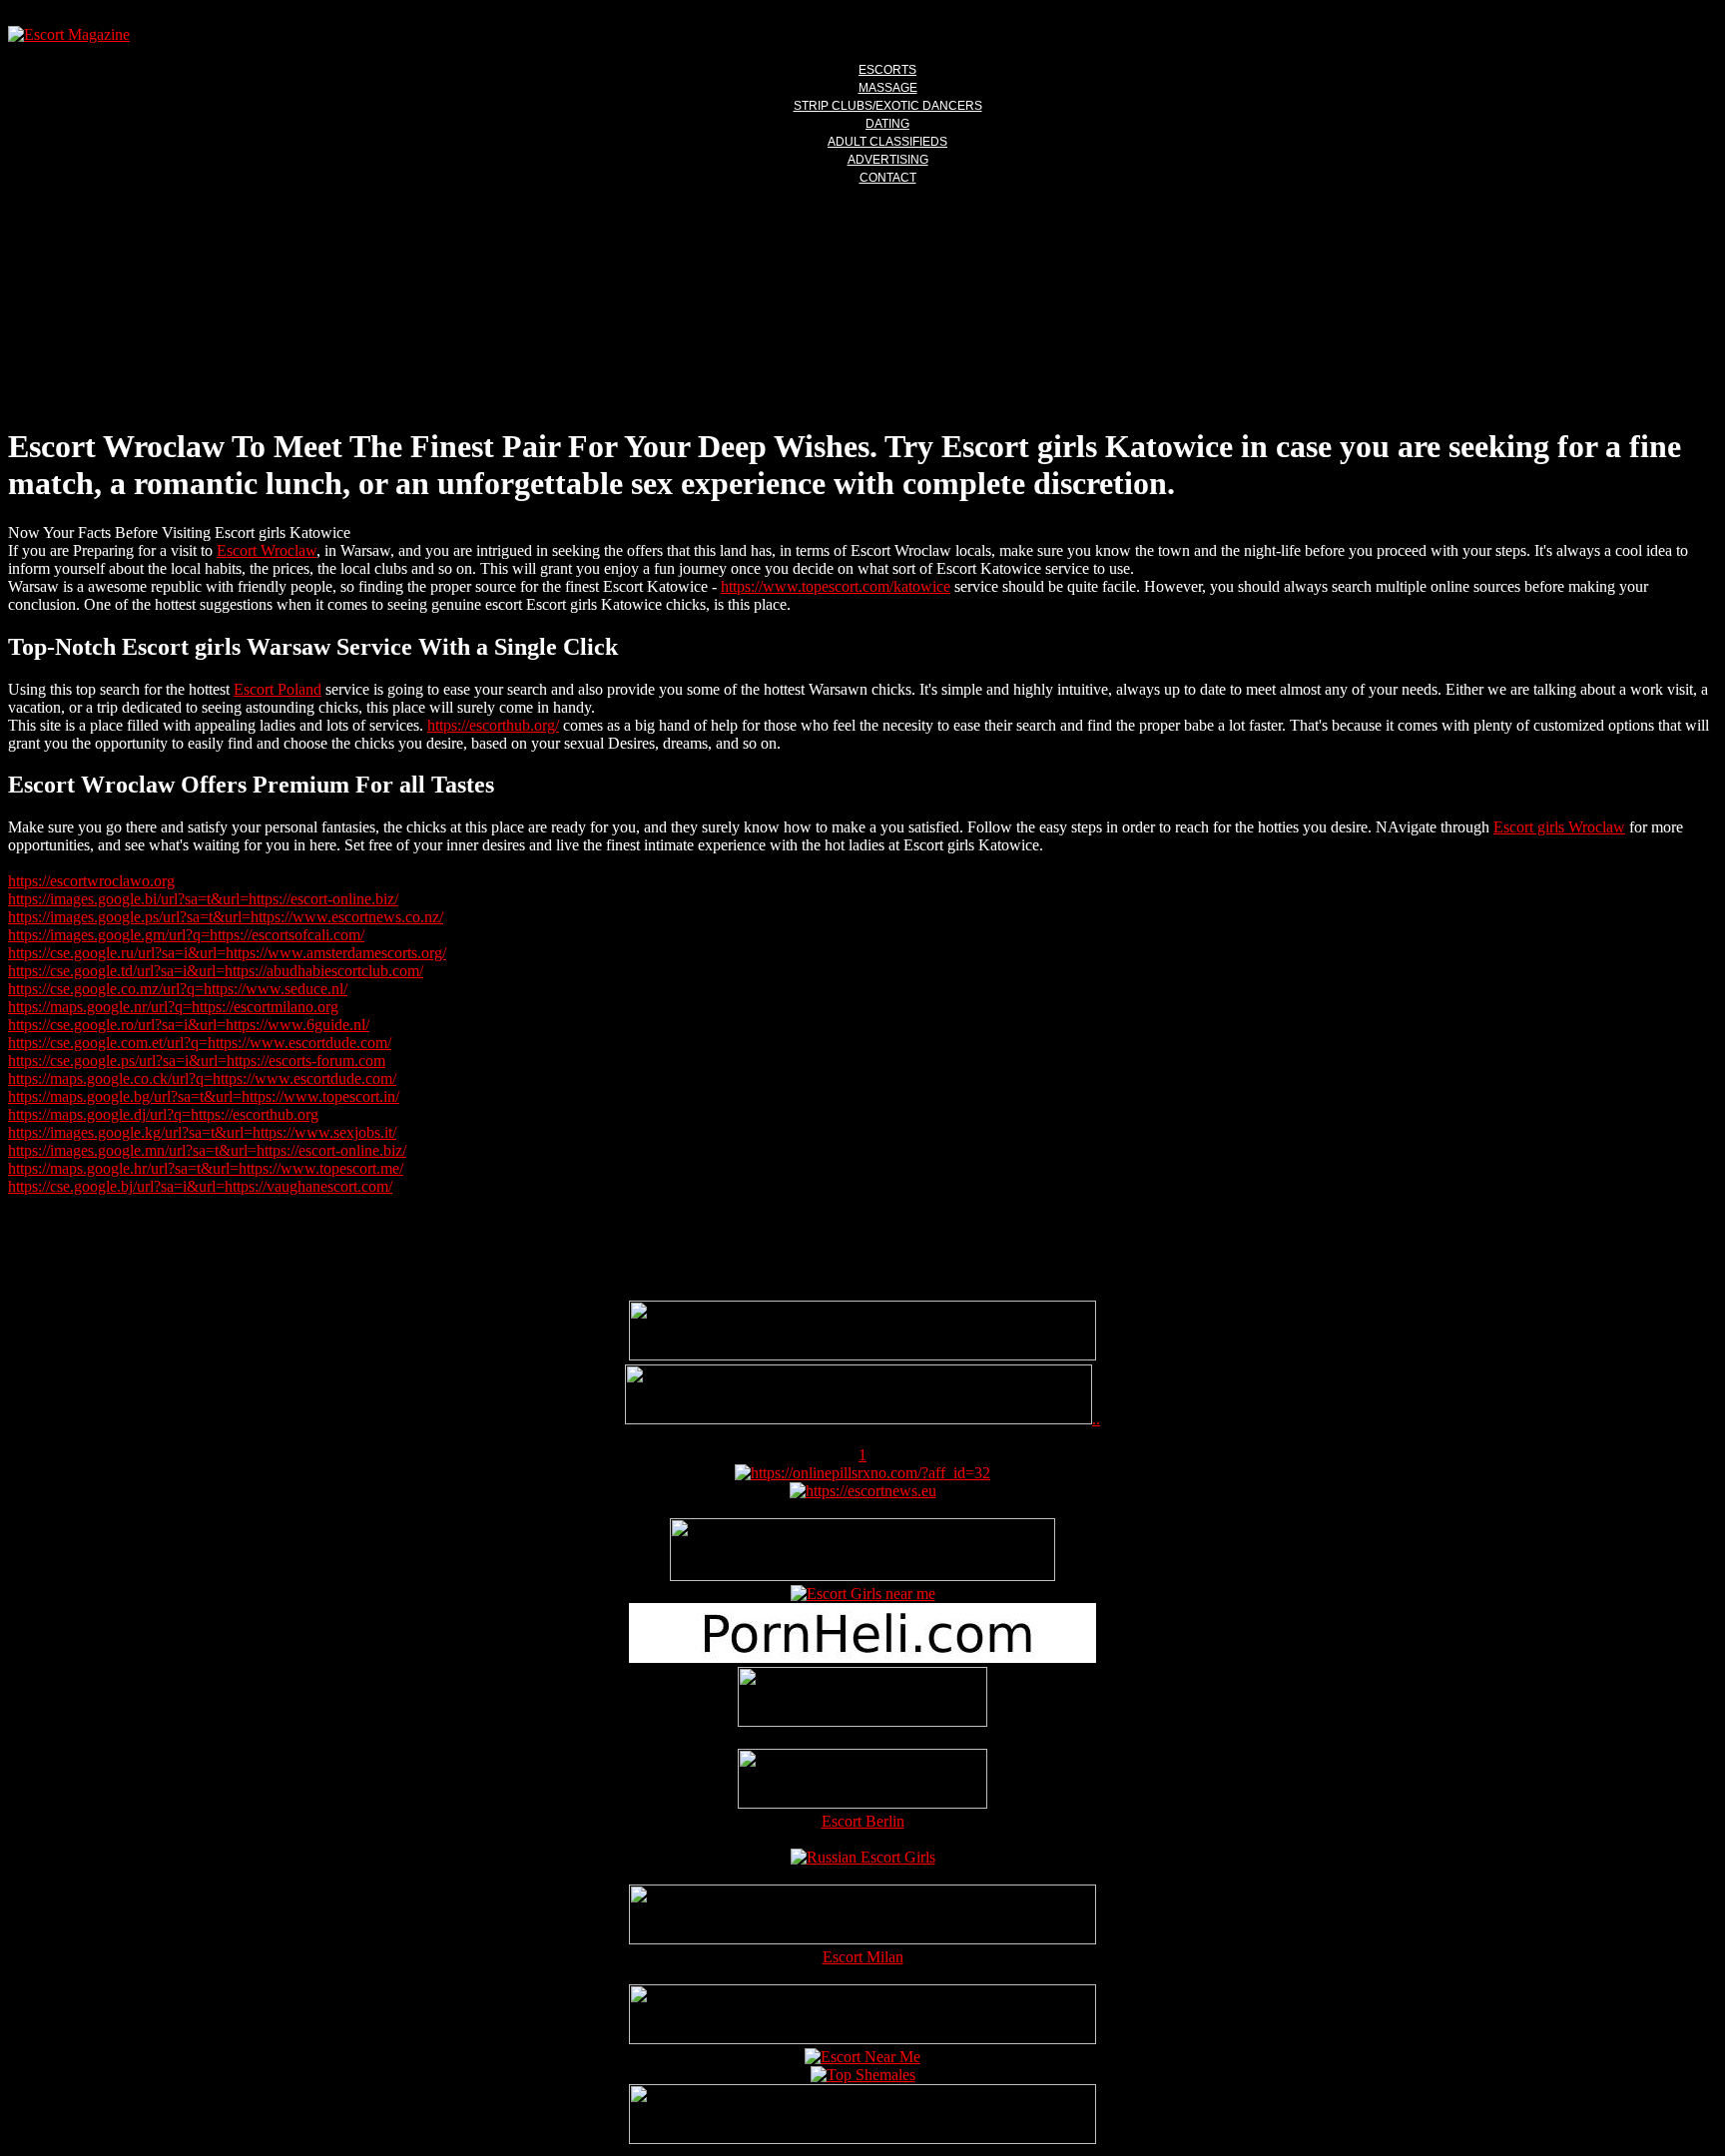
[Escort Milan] (862, 1939)
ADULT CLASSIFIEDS (887, 142)
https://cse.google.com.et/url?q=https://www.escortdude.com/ (200, 1043)
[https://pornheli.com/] (862, 1576)
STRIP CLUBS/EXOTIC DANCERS (888, 106)
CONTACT (888, 178)
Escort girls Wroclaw (1559, 827)
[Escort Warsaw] (862, 2139)
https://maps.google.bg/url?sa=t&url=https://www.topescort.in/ (204, 1096)
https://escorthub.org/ (493, 725)
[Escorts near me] (863, 1594)
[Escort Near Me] (862, 2057)
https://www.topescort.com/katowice (836, 586)
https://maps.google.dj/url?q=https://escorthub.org (163, 1114)
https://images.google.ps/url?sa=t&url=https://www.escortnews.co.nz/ (226, 917)
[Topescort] (862, 2039)
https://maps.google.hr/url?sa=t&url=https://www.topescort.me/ (206, 1168)
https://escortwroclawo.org (91, 881)
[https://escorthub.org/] (862, 1699)
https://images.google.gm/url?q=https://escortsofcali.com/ (186, 935)
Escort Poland (278, 689)
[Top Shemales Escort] (863, 2075)
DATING (887, 124)
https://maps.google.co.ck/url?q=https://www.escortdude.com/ (202, 1078)
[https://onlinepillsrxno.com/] (862, 1473)
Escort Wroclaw (267, 550)
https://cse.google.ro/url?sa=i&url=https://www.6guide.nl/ (189, 1025)
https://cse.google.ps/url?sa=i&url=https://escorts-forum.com (197, 1061)
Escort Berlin (863, 1821)
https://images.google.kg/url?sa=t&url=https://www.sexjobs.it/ (202, 1132)
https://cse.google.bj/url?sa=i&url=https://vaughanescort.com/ (200, 1186)
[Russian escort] (863, 1857)
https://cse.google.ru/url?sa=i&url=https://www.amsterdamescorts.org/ (227, 953)
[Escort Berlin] (862, 1781)
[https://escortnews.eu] (863, 1491)
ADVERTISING (888, 160)
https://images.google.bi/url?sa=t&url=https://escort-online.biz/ (203, 899)
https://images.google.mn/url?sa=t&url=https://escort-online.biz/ (207, 1150)
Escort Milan (863, 1957)
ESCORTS (887, 70)
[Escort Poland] (862, 1355)
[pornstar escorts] (859, 1419)
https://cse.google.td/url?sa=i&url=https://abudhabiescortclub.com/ (216, 971)
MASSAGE (888, 88)
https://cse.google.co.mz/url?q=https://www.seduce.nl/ (178, 989)
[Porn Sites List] (862, 1657)
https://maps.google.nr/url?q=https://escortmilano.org (173, 1007)
